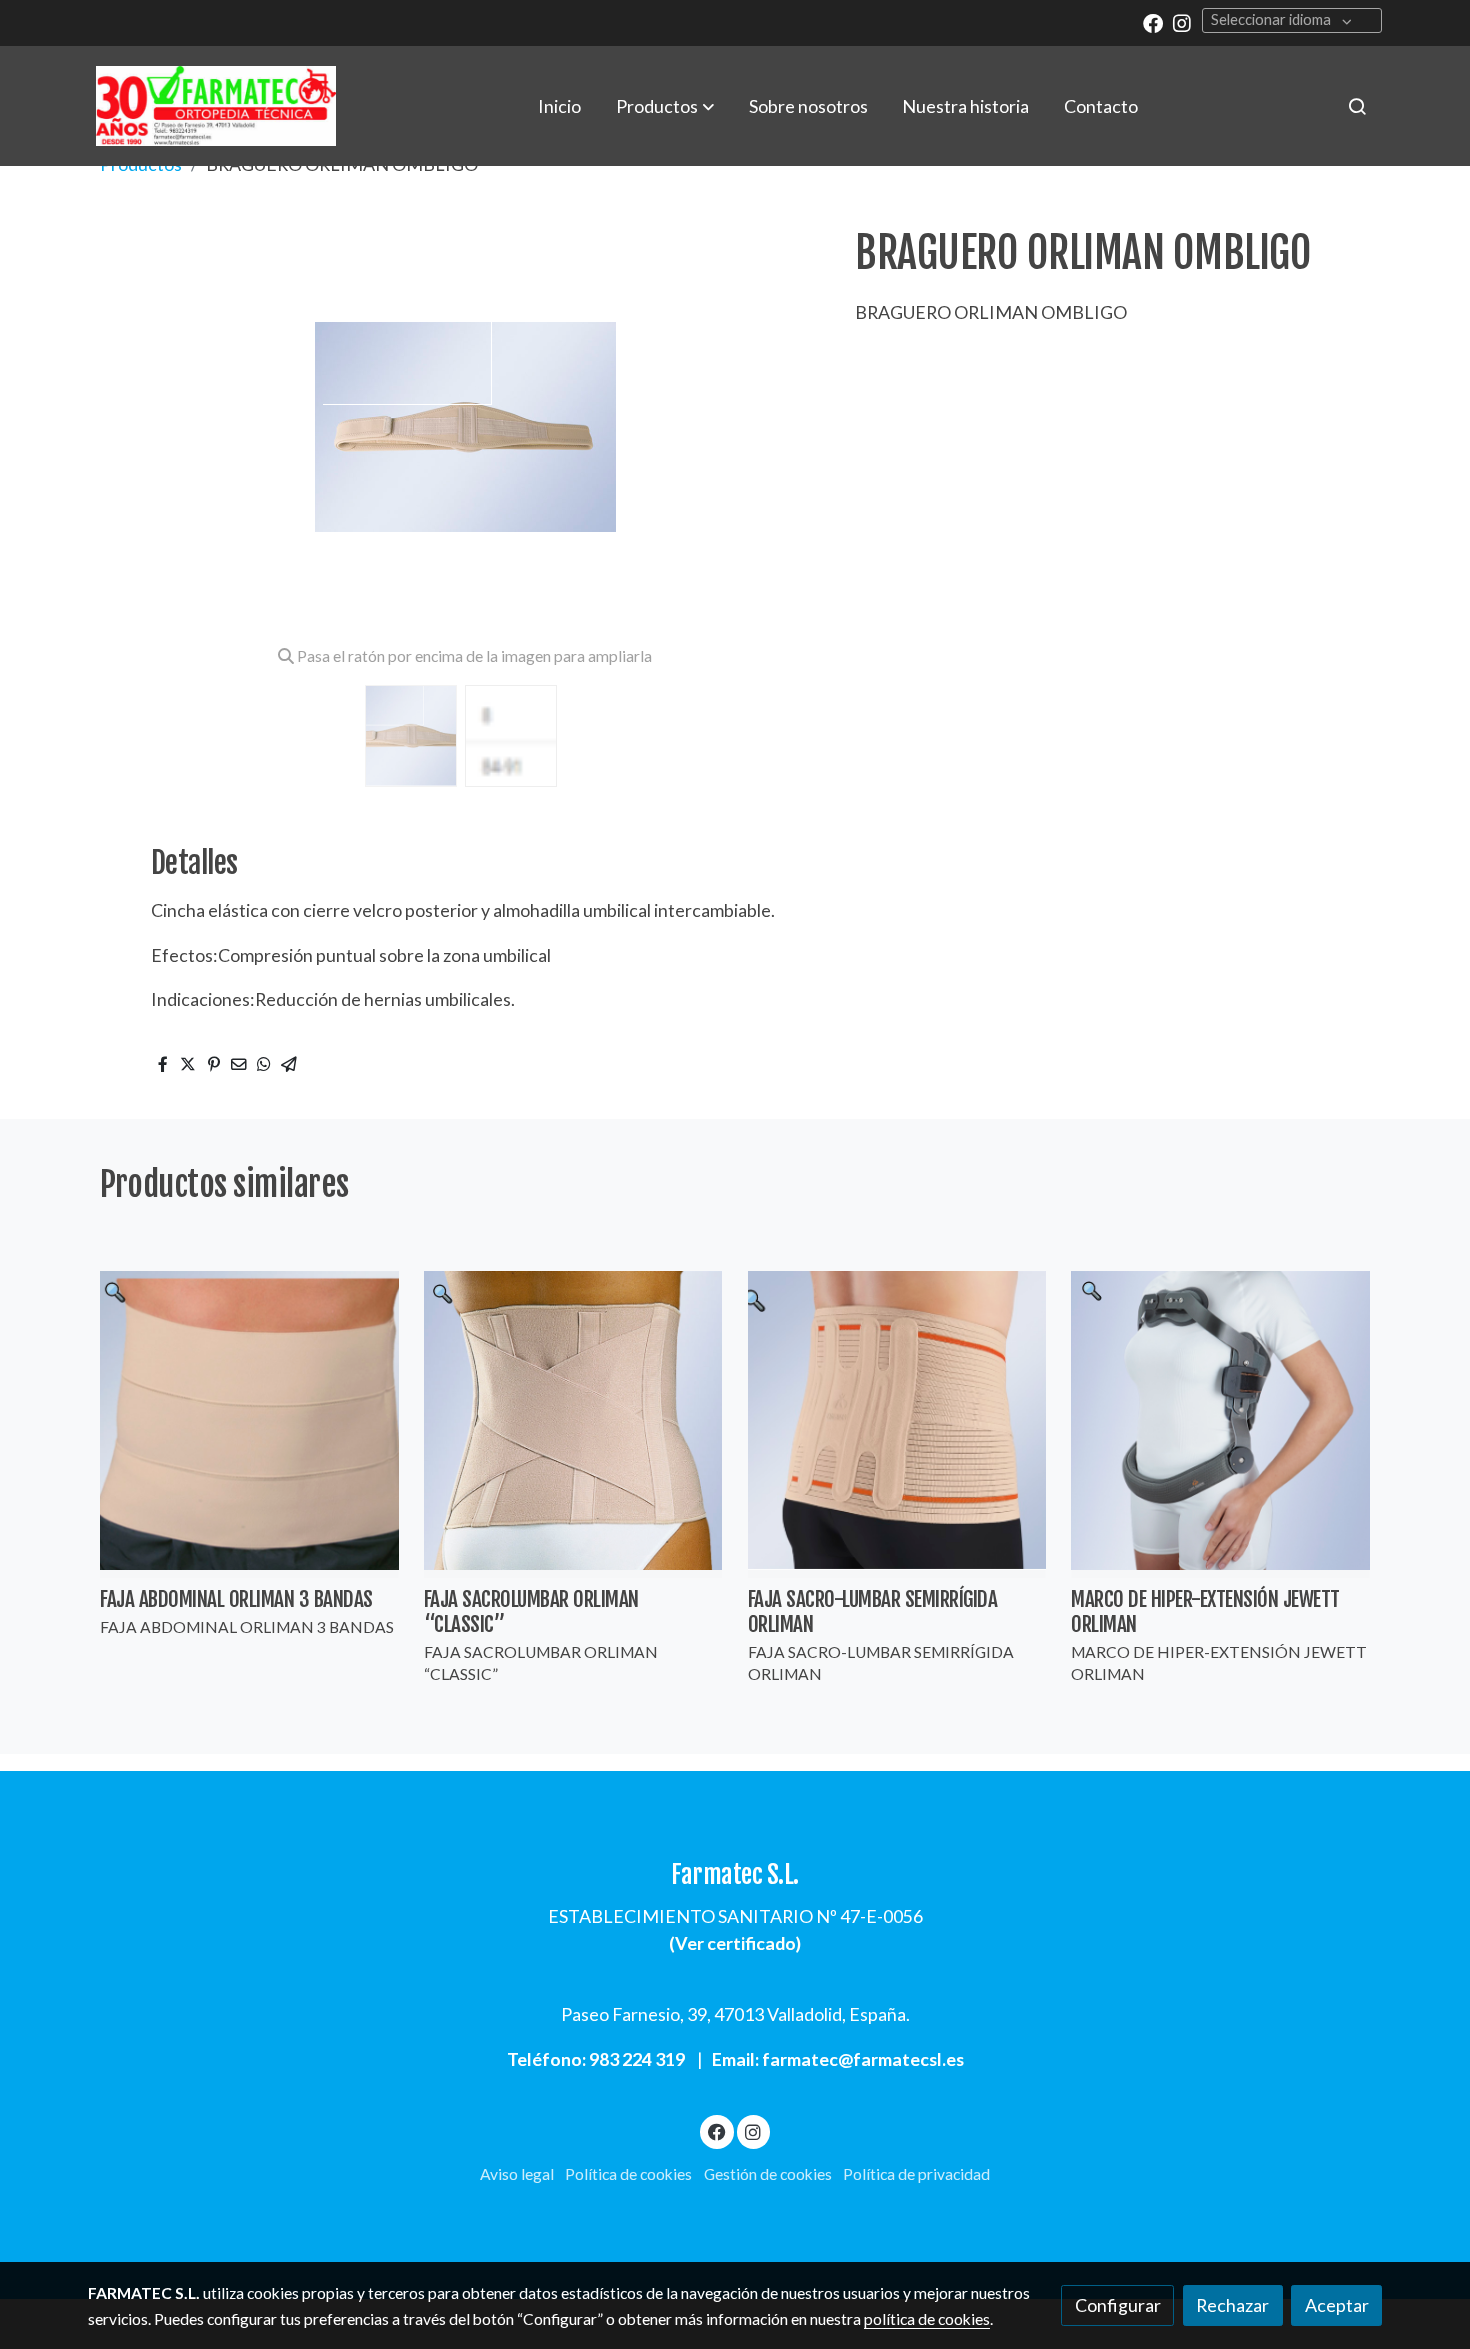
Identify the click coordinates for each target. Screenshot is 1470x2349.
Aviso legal (517, 2174)
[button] (665, 106)
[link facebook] (1153, 22)
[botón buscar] (1357, 106)
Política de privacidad (916, 2174)
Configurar (1118, 2305)
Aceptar (1337, 2305)
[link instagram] (1182, 22)
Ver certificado (735, 1943)
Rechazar (1232, 2305)
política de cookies (927, 2319)
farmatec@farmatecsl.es (863, 2059)
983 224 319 (637, 2059)
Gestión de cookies (768, 2174)
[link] (216, 106)
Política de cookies (628, 2174)
